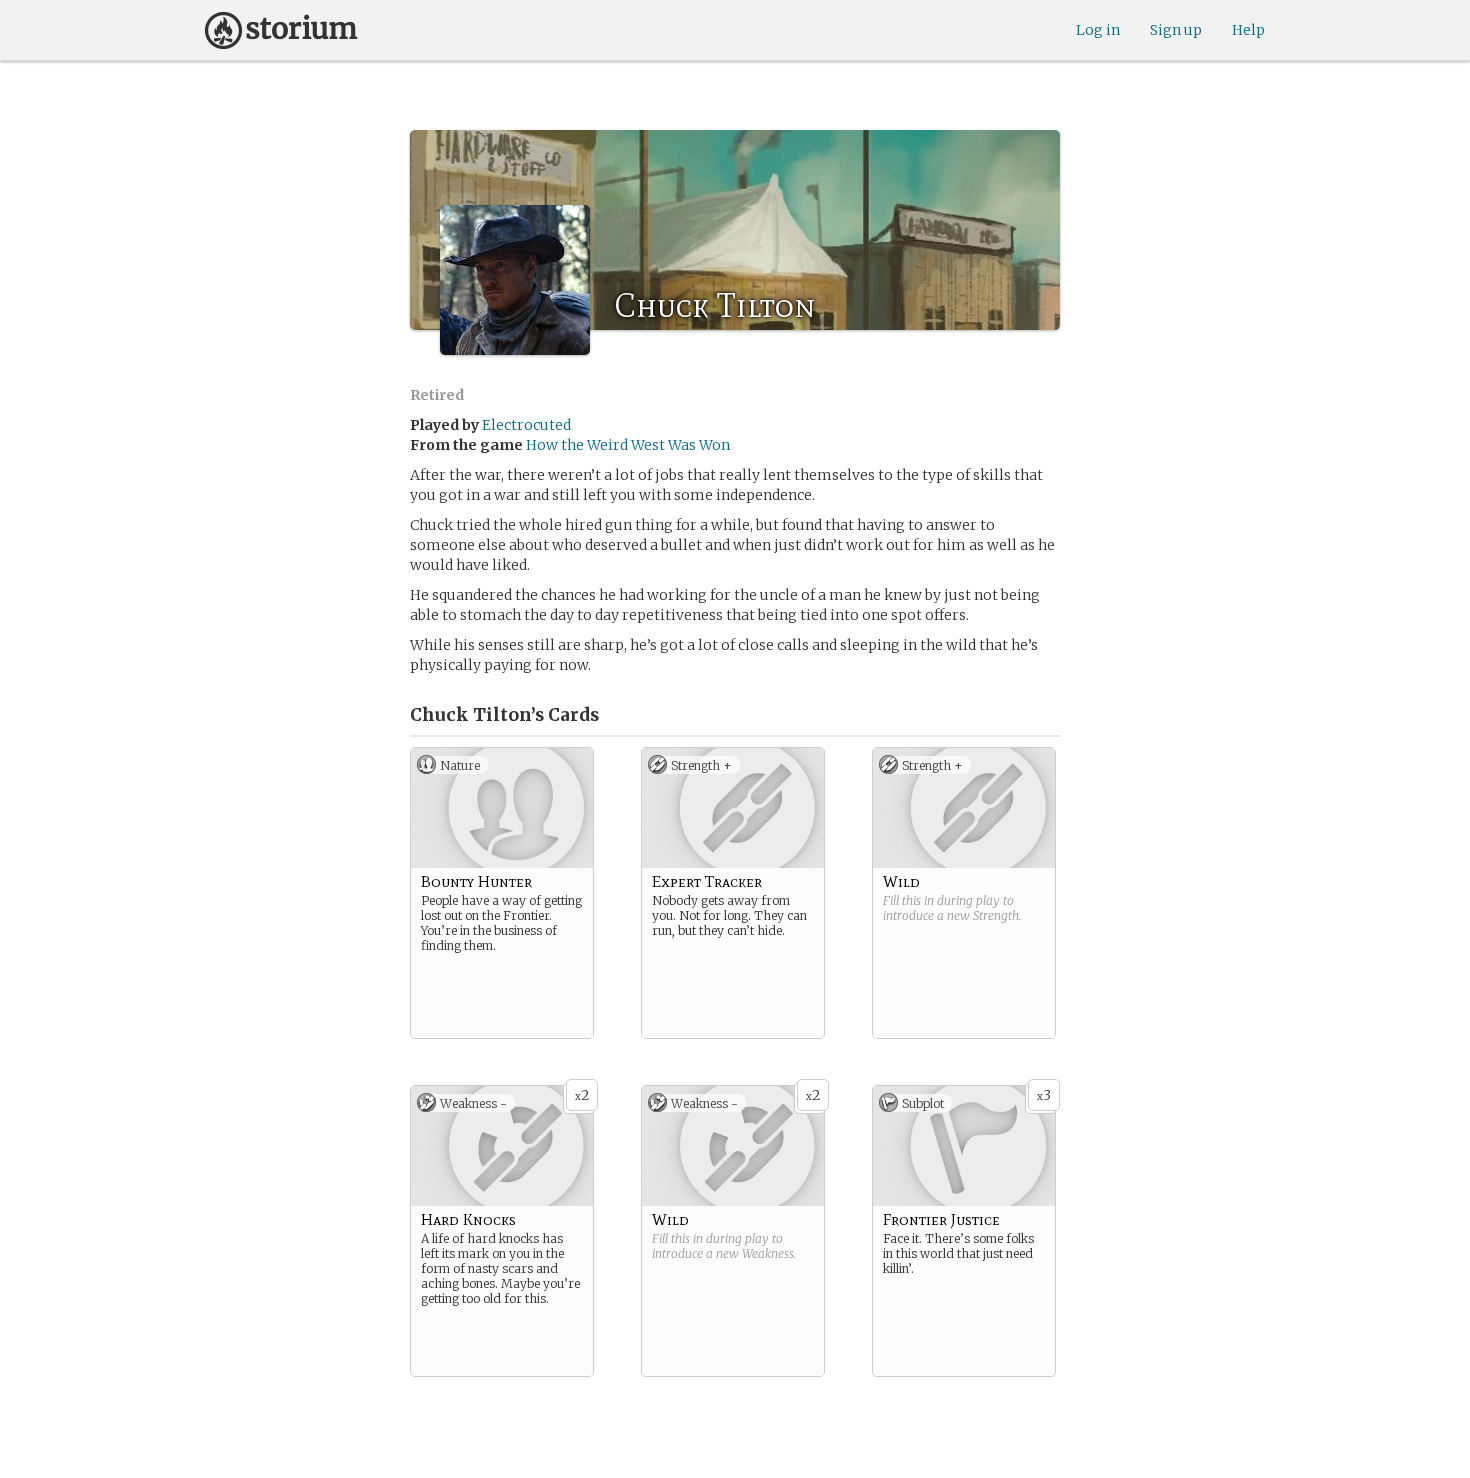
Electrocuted (526, 425)
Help (1248, 30)
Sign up (1176, 30)
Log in (1098, 30)
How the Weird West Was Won (628, 445)
